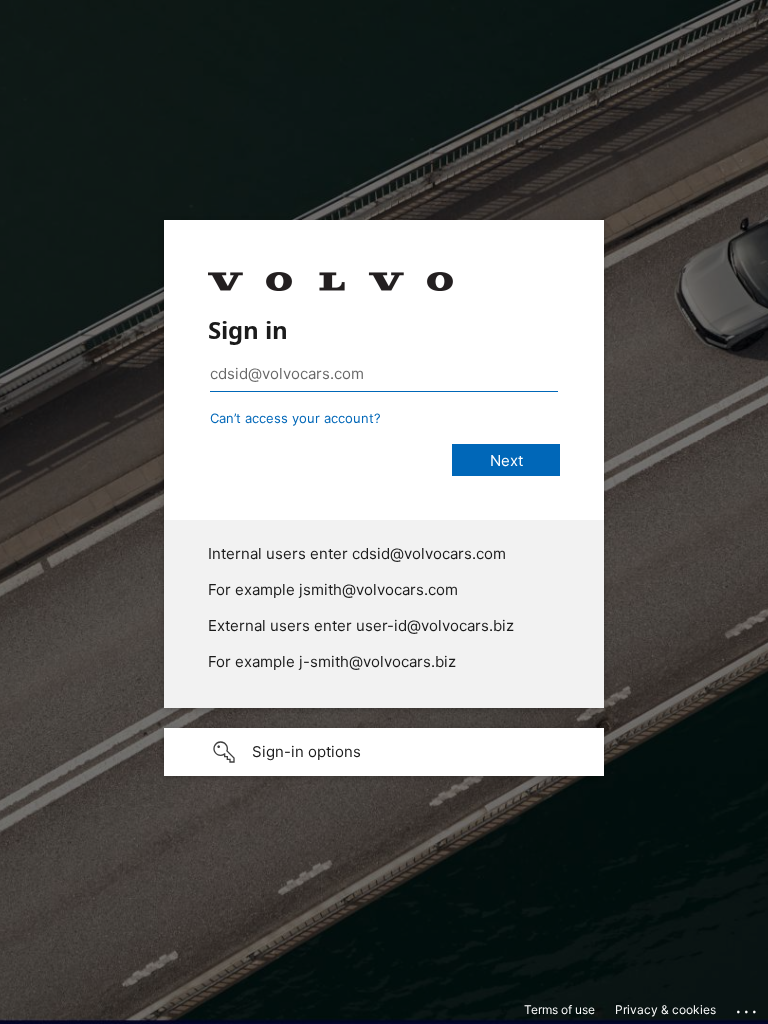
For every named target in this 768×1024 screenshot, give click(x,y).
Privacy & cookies (665, 1009)
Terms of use (559, 1009)
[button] (384, 752)
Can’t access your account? (295, 418)
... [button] (748, 1007)
